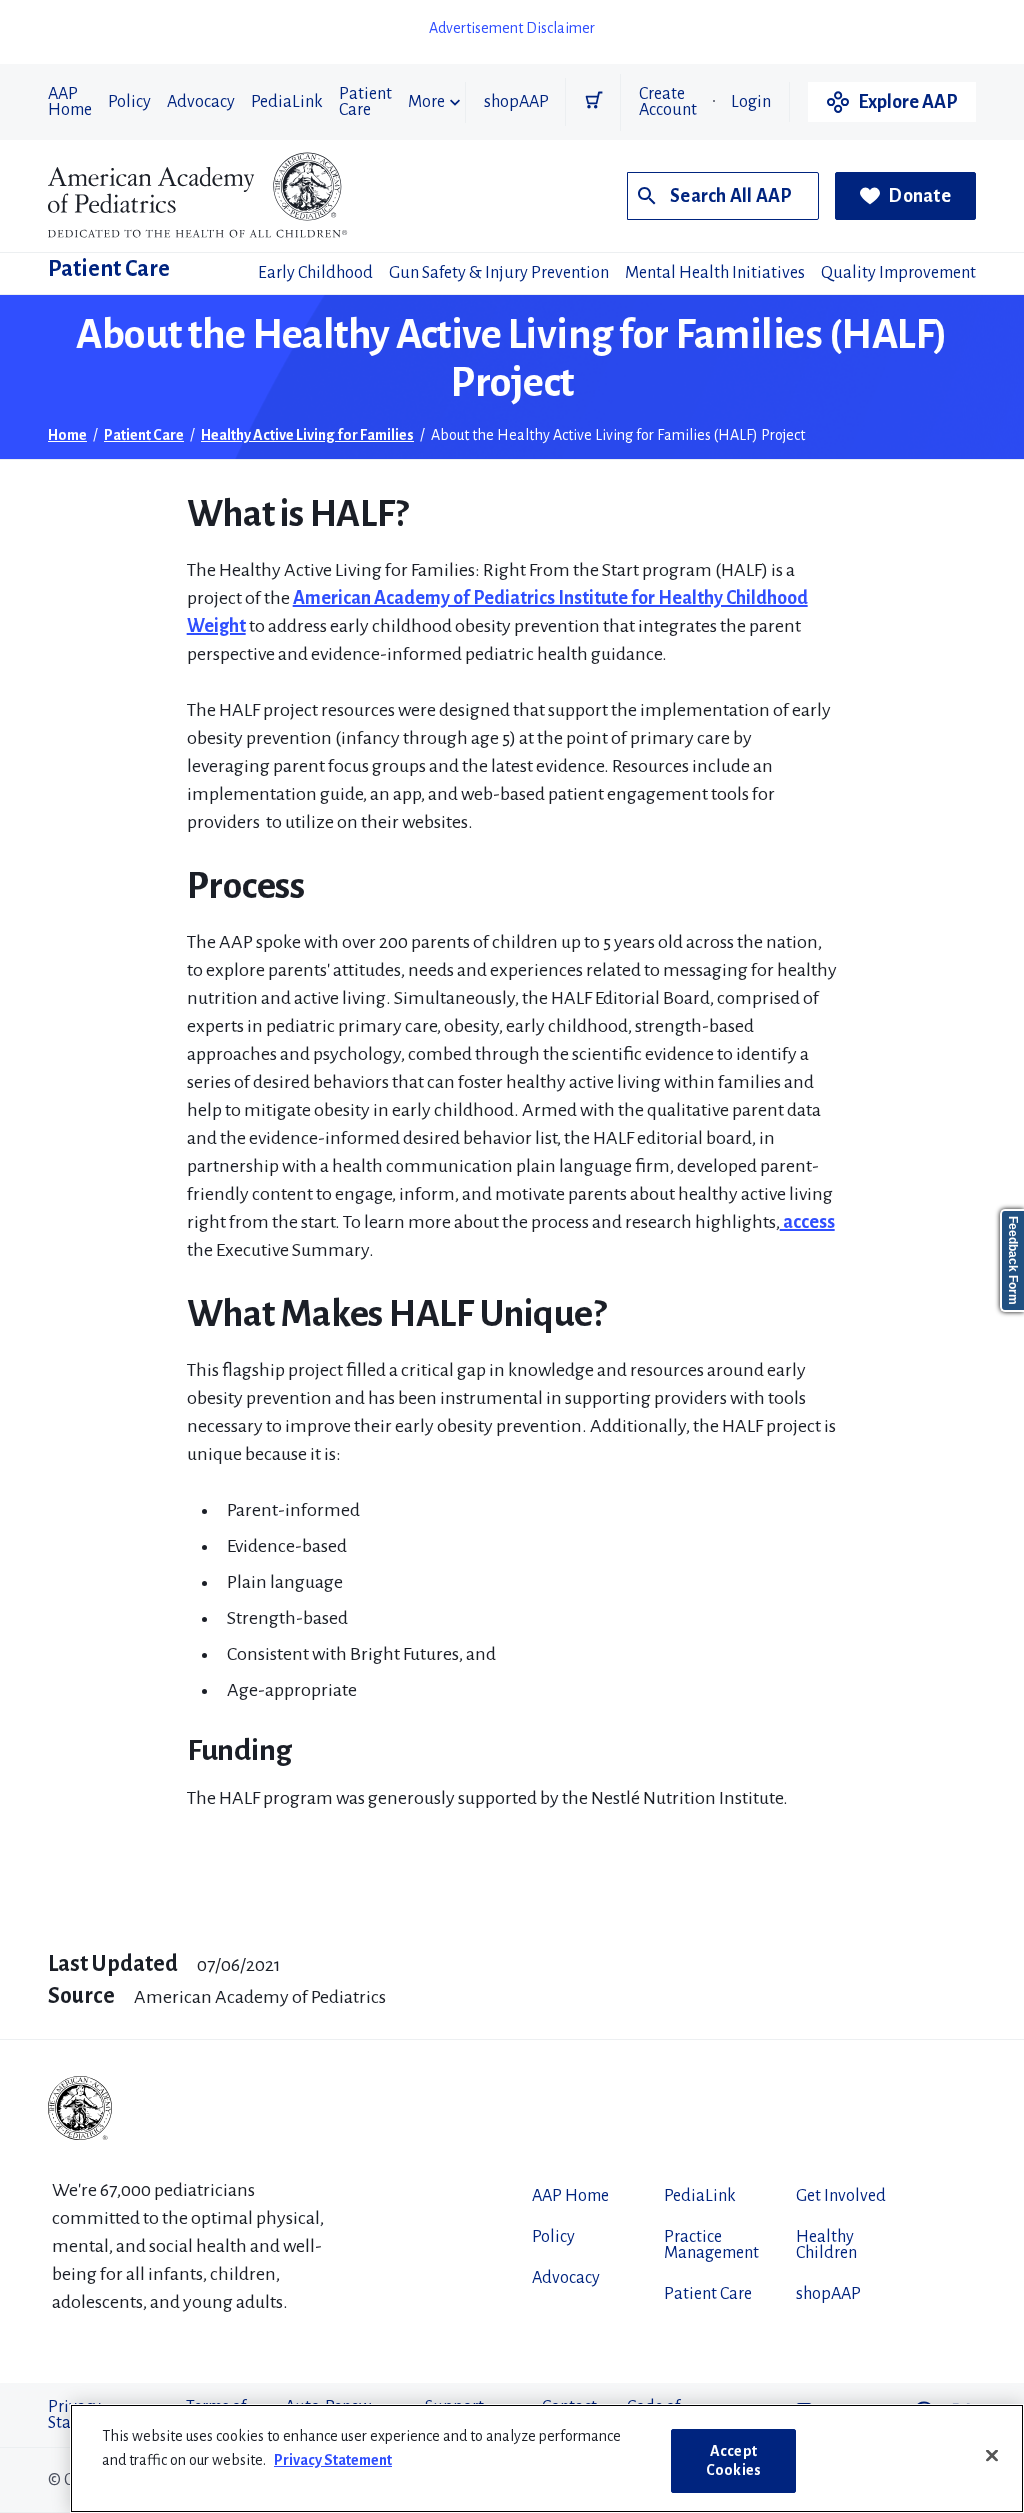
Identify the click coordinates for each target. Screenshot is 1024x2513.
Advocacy (201, 102)
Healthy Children (826, 2245)
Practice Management (711, 2245)
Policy (129, 102)
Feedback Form (1013, 1260)
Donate (919, 196)
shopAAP (516, 102)
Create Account (668, 102)
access (807, 1222)
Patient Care (365, 102)
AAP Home (70, 102)
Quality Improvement (898, 273)
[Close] (992, 2456)
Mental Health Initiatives (715, 273)
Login (751, 102)
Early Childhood (315, 273)
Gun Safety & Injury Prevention (499, 273)
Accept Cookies (733, 2460)
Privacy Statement (333, 2460)
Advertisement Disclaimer (512, 28)
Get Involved (841, 2196)
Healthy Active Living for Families (307, 435)
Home (67, 435)
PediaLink (287, 102)
